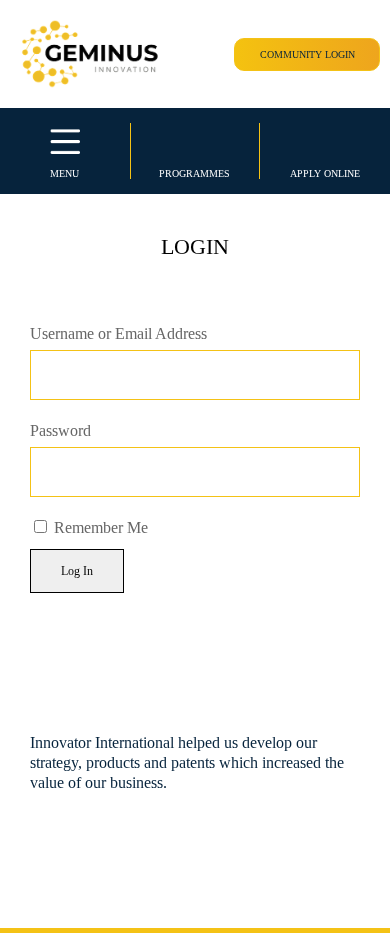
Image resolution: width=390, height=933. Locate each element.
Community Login (307, 54)
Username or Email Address (118, 333)
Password (60, 430)
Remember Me (99, 527)
